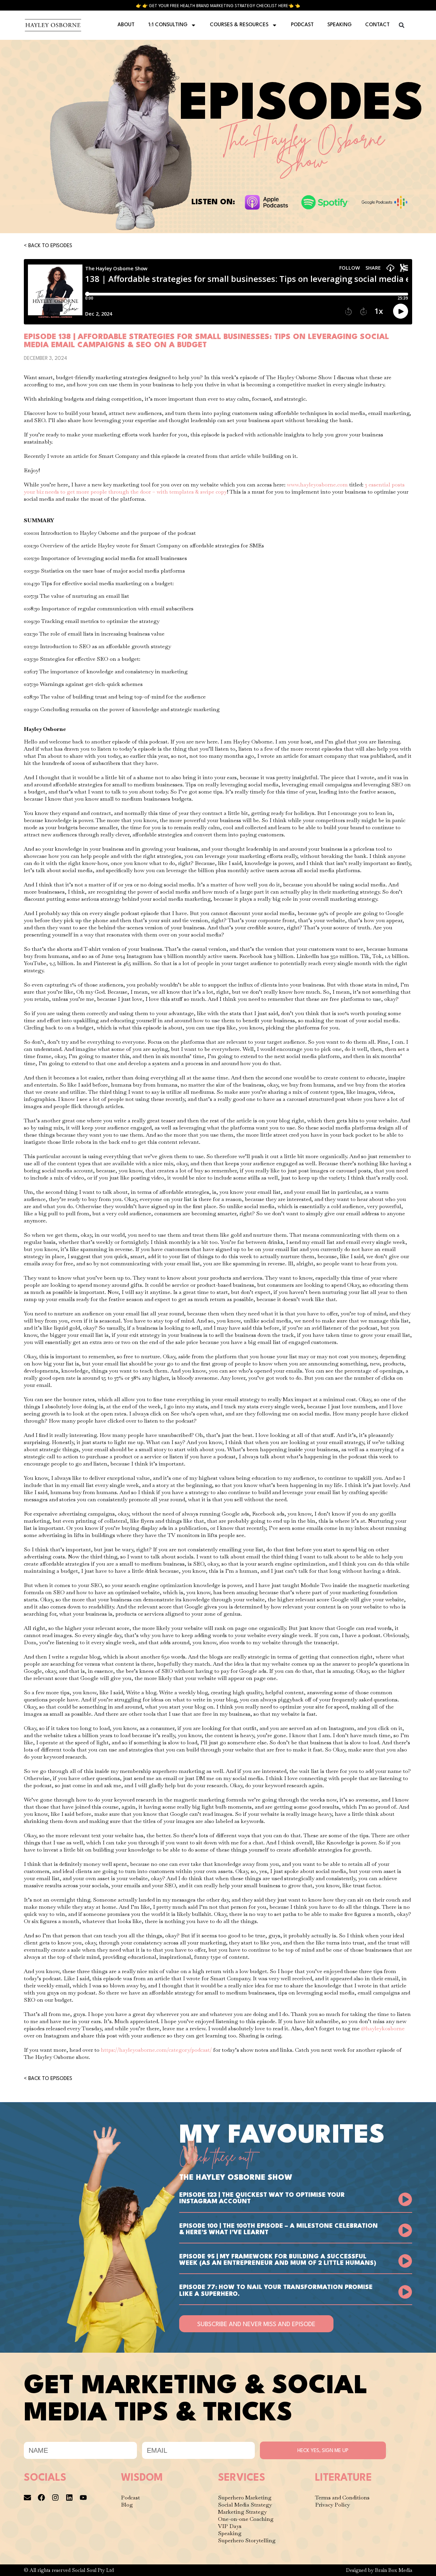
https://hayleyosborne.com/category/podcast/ (156, 2050)
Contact (377, 25)
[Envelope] (27, 2498)
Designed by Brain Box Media (379, 2570)
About (126, 25)
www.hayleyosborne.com (317, 485)
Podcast (302, 25)
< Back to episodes (48, 246)
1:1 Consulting (168, 25)
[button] (402, 25)
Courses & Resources (239, 25)
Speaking (339, 25)
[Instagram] (55, 2498)
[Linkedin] (69, 2498)
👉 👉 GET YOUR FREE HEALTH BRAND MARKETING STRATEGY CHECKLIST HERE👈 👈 (218, 6)
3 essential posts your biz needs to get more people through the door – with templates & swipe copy (214, 488)
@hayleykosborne (383, 2028)
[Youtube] (83, 2498)
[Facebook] (41, 2498)
